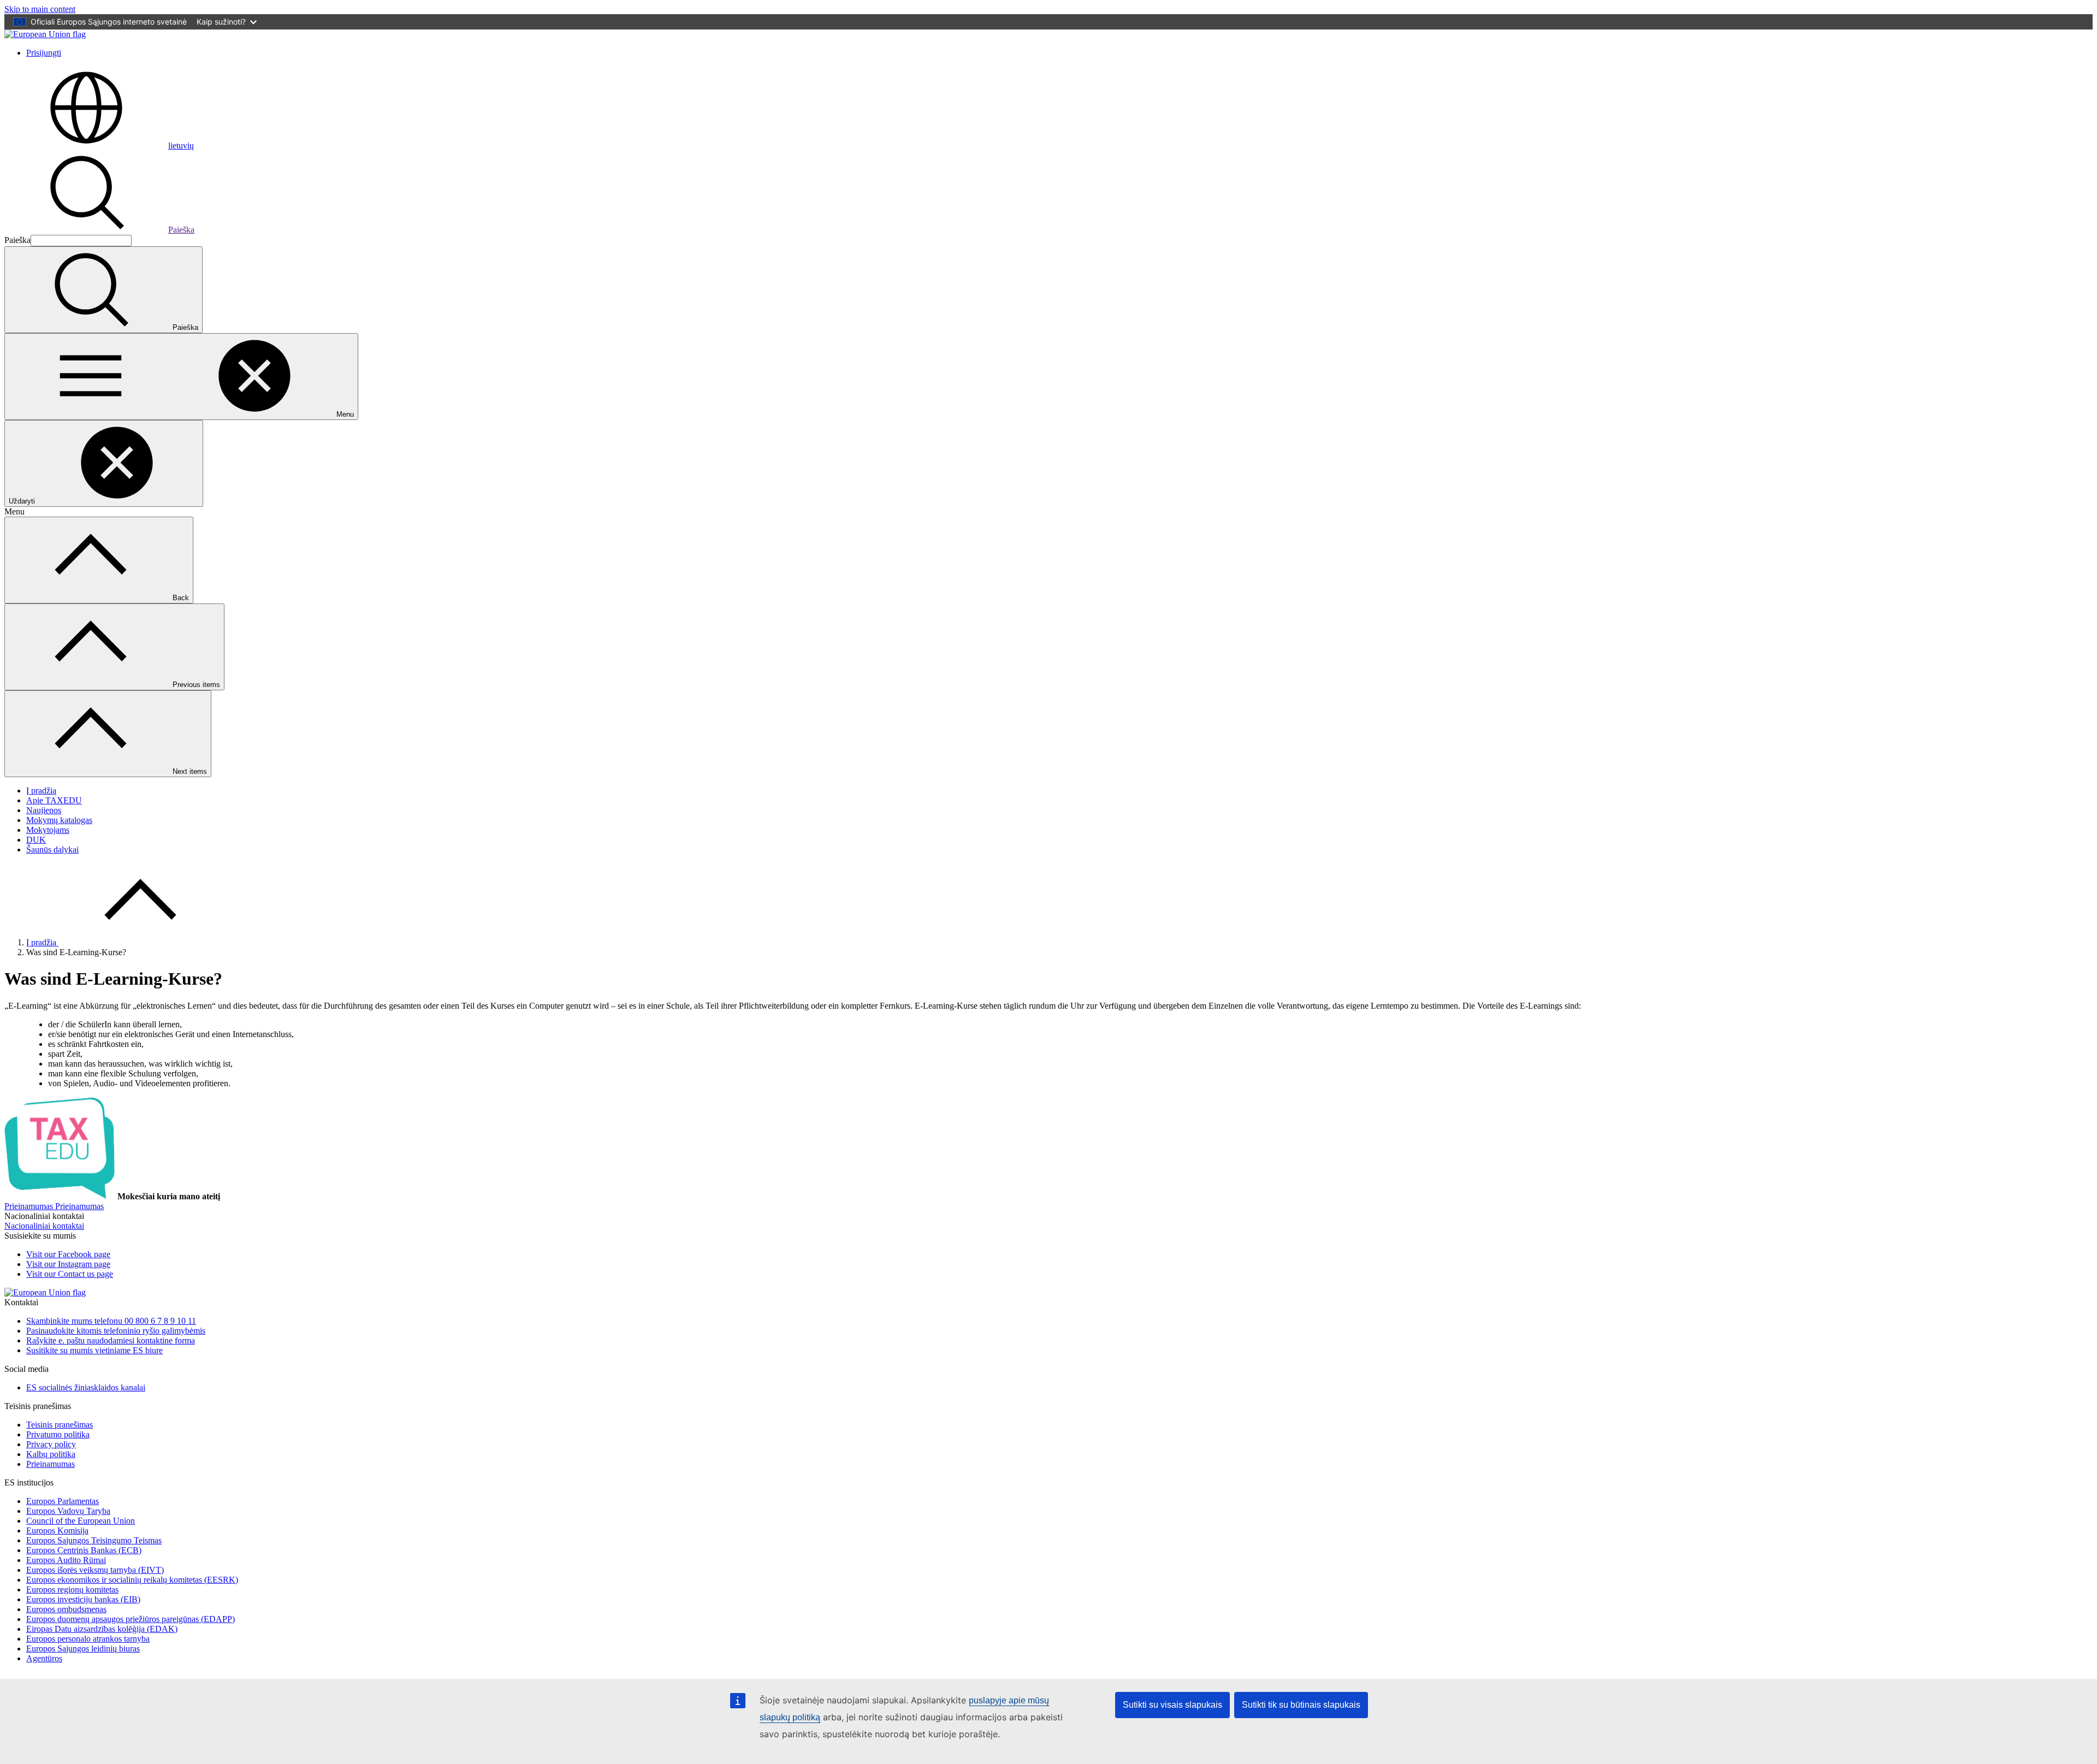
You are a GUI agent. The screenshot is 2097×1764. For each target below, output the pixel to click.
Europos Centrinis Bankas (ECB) (84, 1550)
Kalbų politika (51, 1454)
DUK (36, 840)
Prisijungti (44, 53)
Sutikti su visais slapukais (1172, 1705)
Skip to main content (40, 9)
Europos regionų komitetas (72, 1590)
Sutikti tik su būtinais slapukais (1301, 1705)
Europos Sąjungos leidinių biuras (83, 1648)
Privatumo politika (58, 1434)
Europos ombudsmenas (66, 1609)
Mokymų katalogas (59, 820)
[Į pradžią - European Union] (45, 34)
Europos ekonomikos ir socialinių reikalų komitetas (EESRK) (132, 1580)
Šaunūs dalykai (52, 850)
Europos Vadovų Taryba (68, 1511)
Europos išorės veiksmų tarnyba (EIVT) (95, 1570)
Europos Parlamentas (63, 1501)
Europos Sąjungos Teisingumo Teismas (94, 1540)
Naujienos (44, 810)
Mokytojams (48, 830)
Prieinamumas (51, 1464)
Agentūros (44, 1658)
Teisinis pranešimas (60, 1425)
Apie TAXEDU (54, 800)
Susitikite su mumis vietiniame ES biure (94, 1350)
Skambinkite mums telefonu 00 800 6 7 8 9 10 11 (111, 1321)
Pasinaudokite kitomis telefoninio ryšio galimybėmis (116, 1331)
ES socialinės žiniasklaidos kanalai (86, 1387)
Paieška (181, 230)
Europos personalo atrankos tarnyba (88, 1639)
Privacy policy (51, 1444)
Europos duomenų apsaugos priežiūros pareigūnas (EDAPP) (131, 1619)
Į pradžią (41, 791)
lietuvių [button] (181, 146)
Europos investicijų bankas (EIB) (83, 1599)
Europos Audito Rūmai (66, 1560)
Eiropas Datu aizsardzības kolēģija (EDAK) (102, 1629)
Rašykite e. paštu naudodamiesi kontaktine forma (111, 1340)
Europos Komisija (57, 1531)
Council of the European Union (81, 1521)
